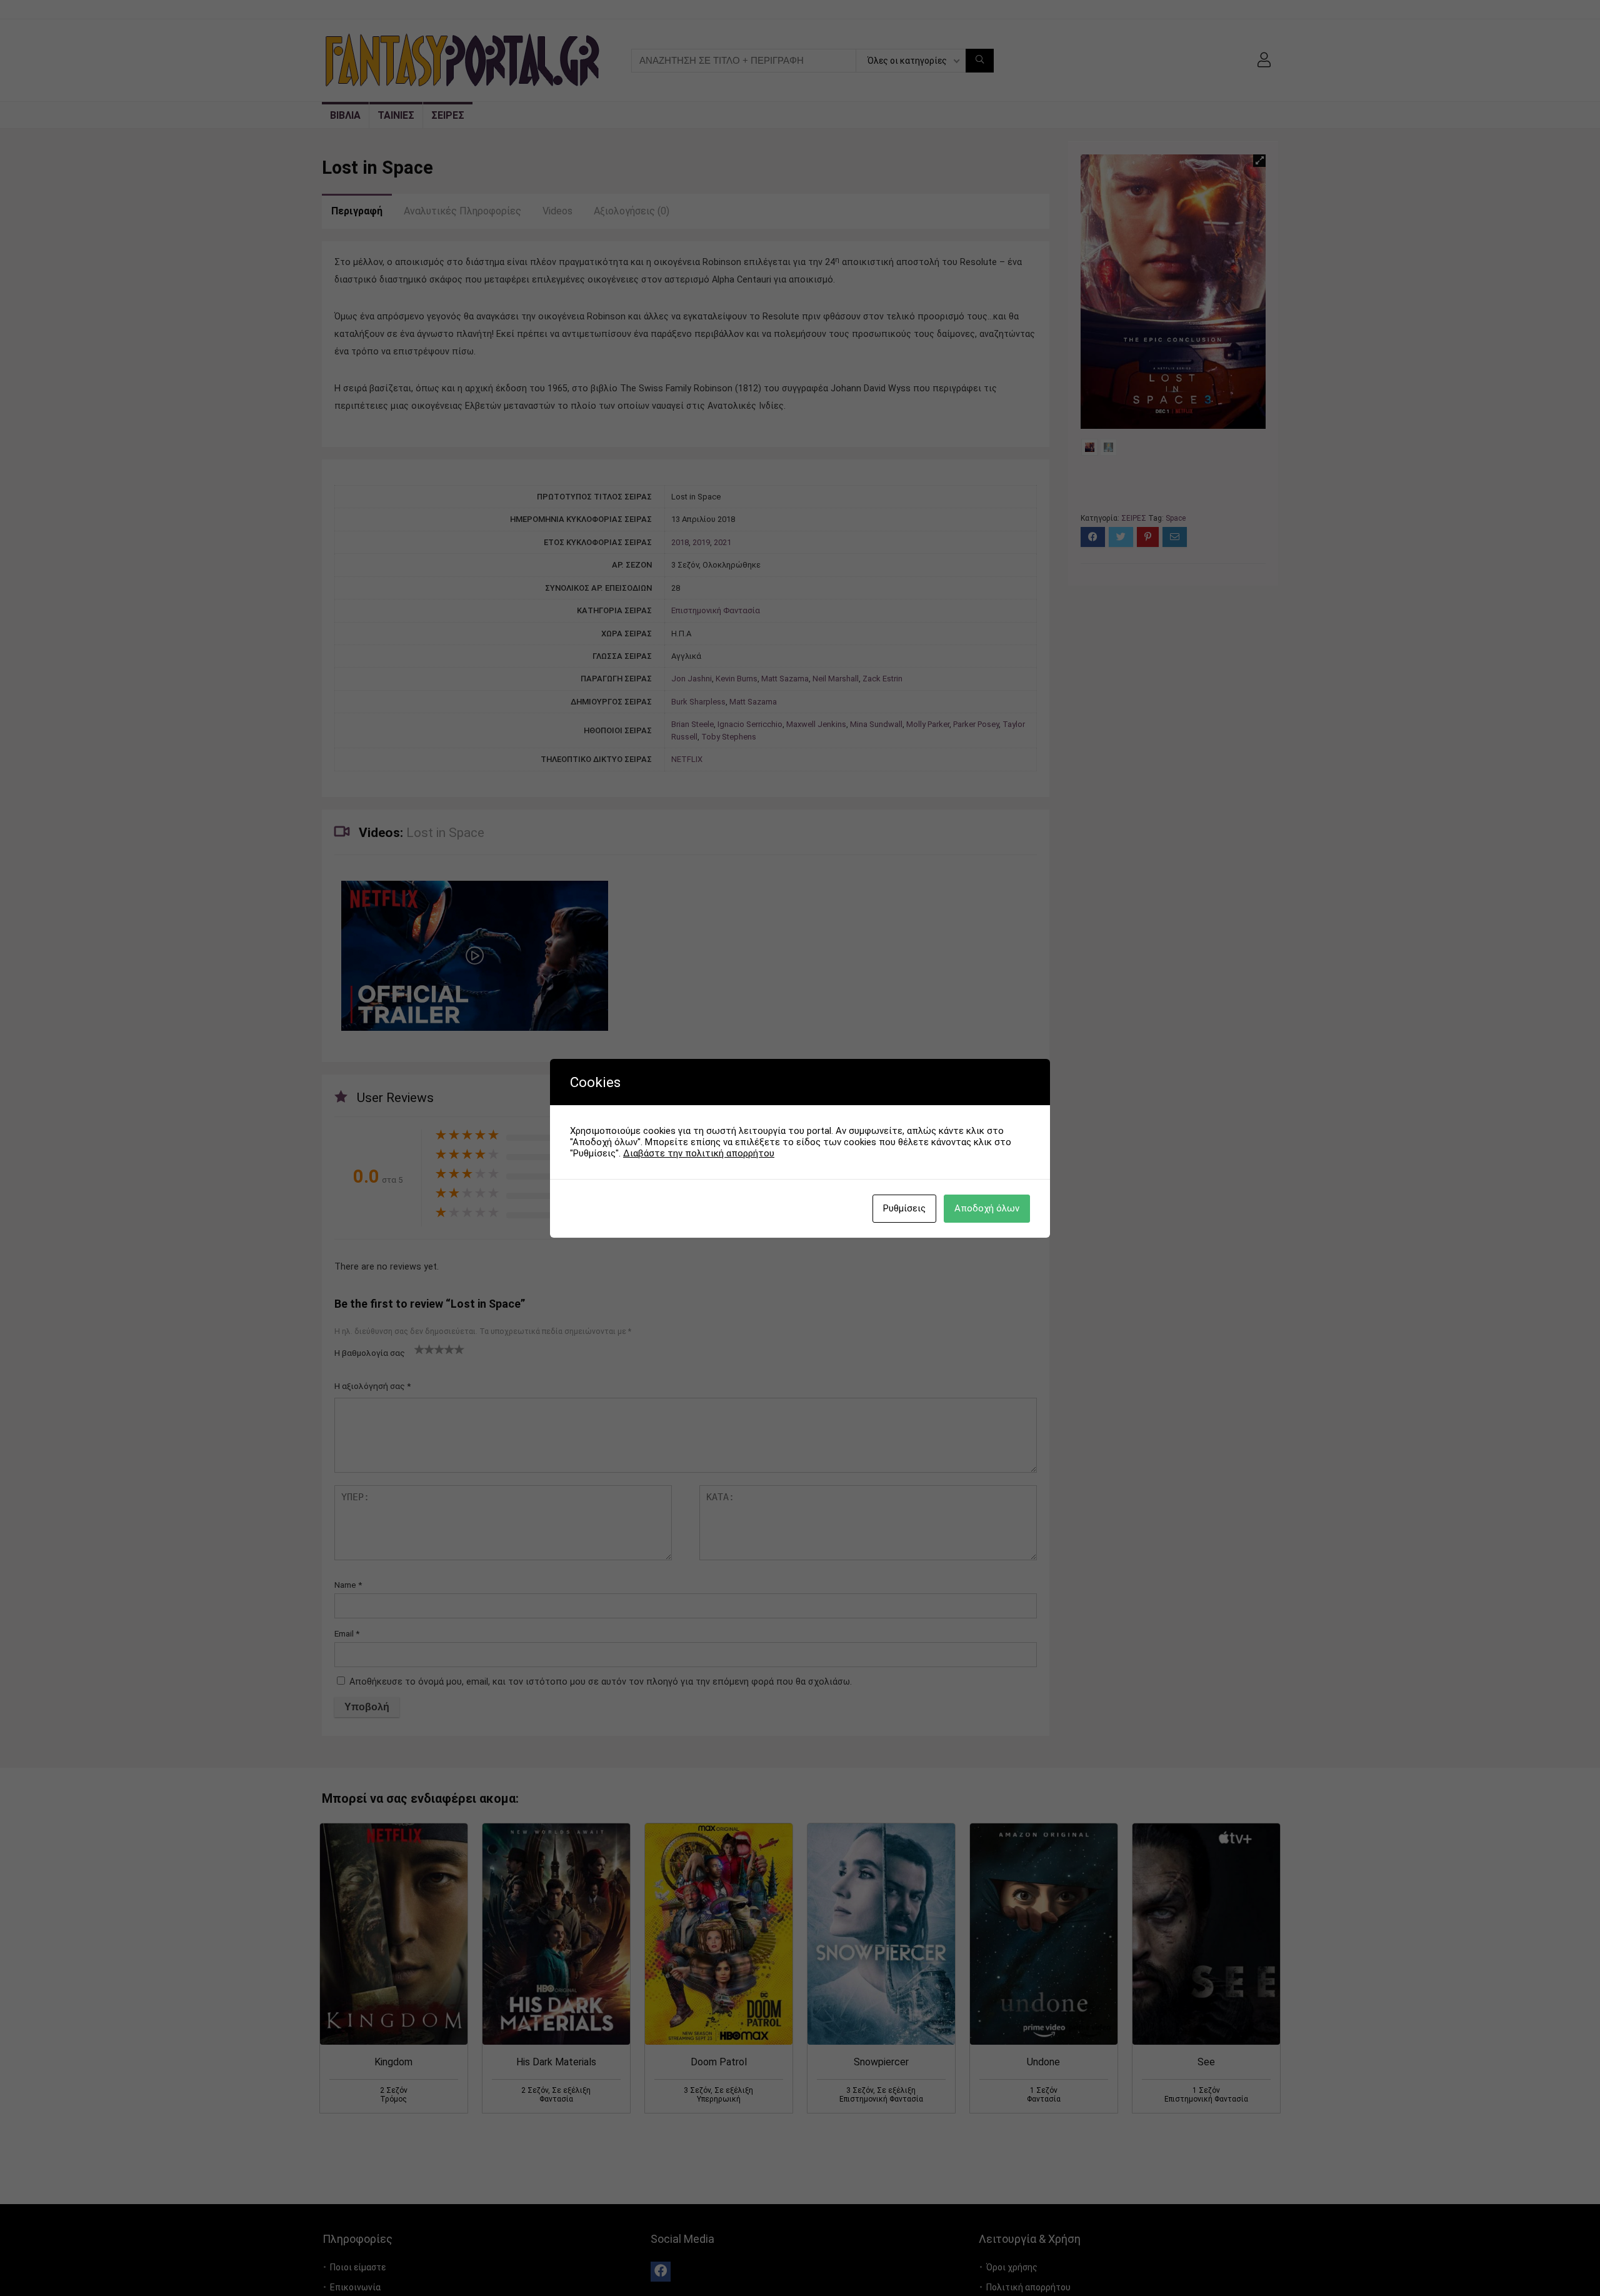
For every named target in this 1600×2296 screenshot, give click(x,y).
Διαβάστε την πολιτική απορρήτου (699, 1153)
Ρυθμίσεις (904, 1208)
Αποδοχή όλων (987, 1208)
